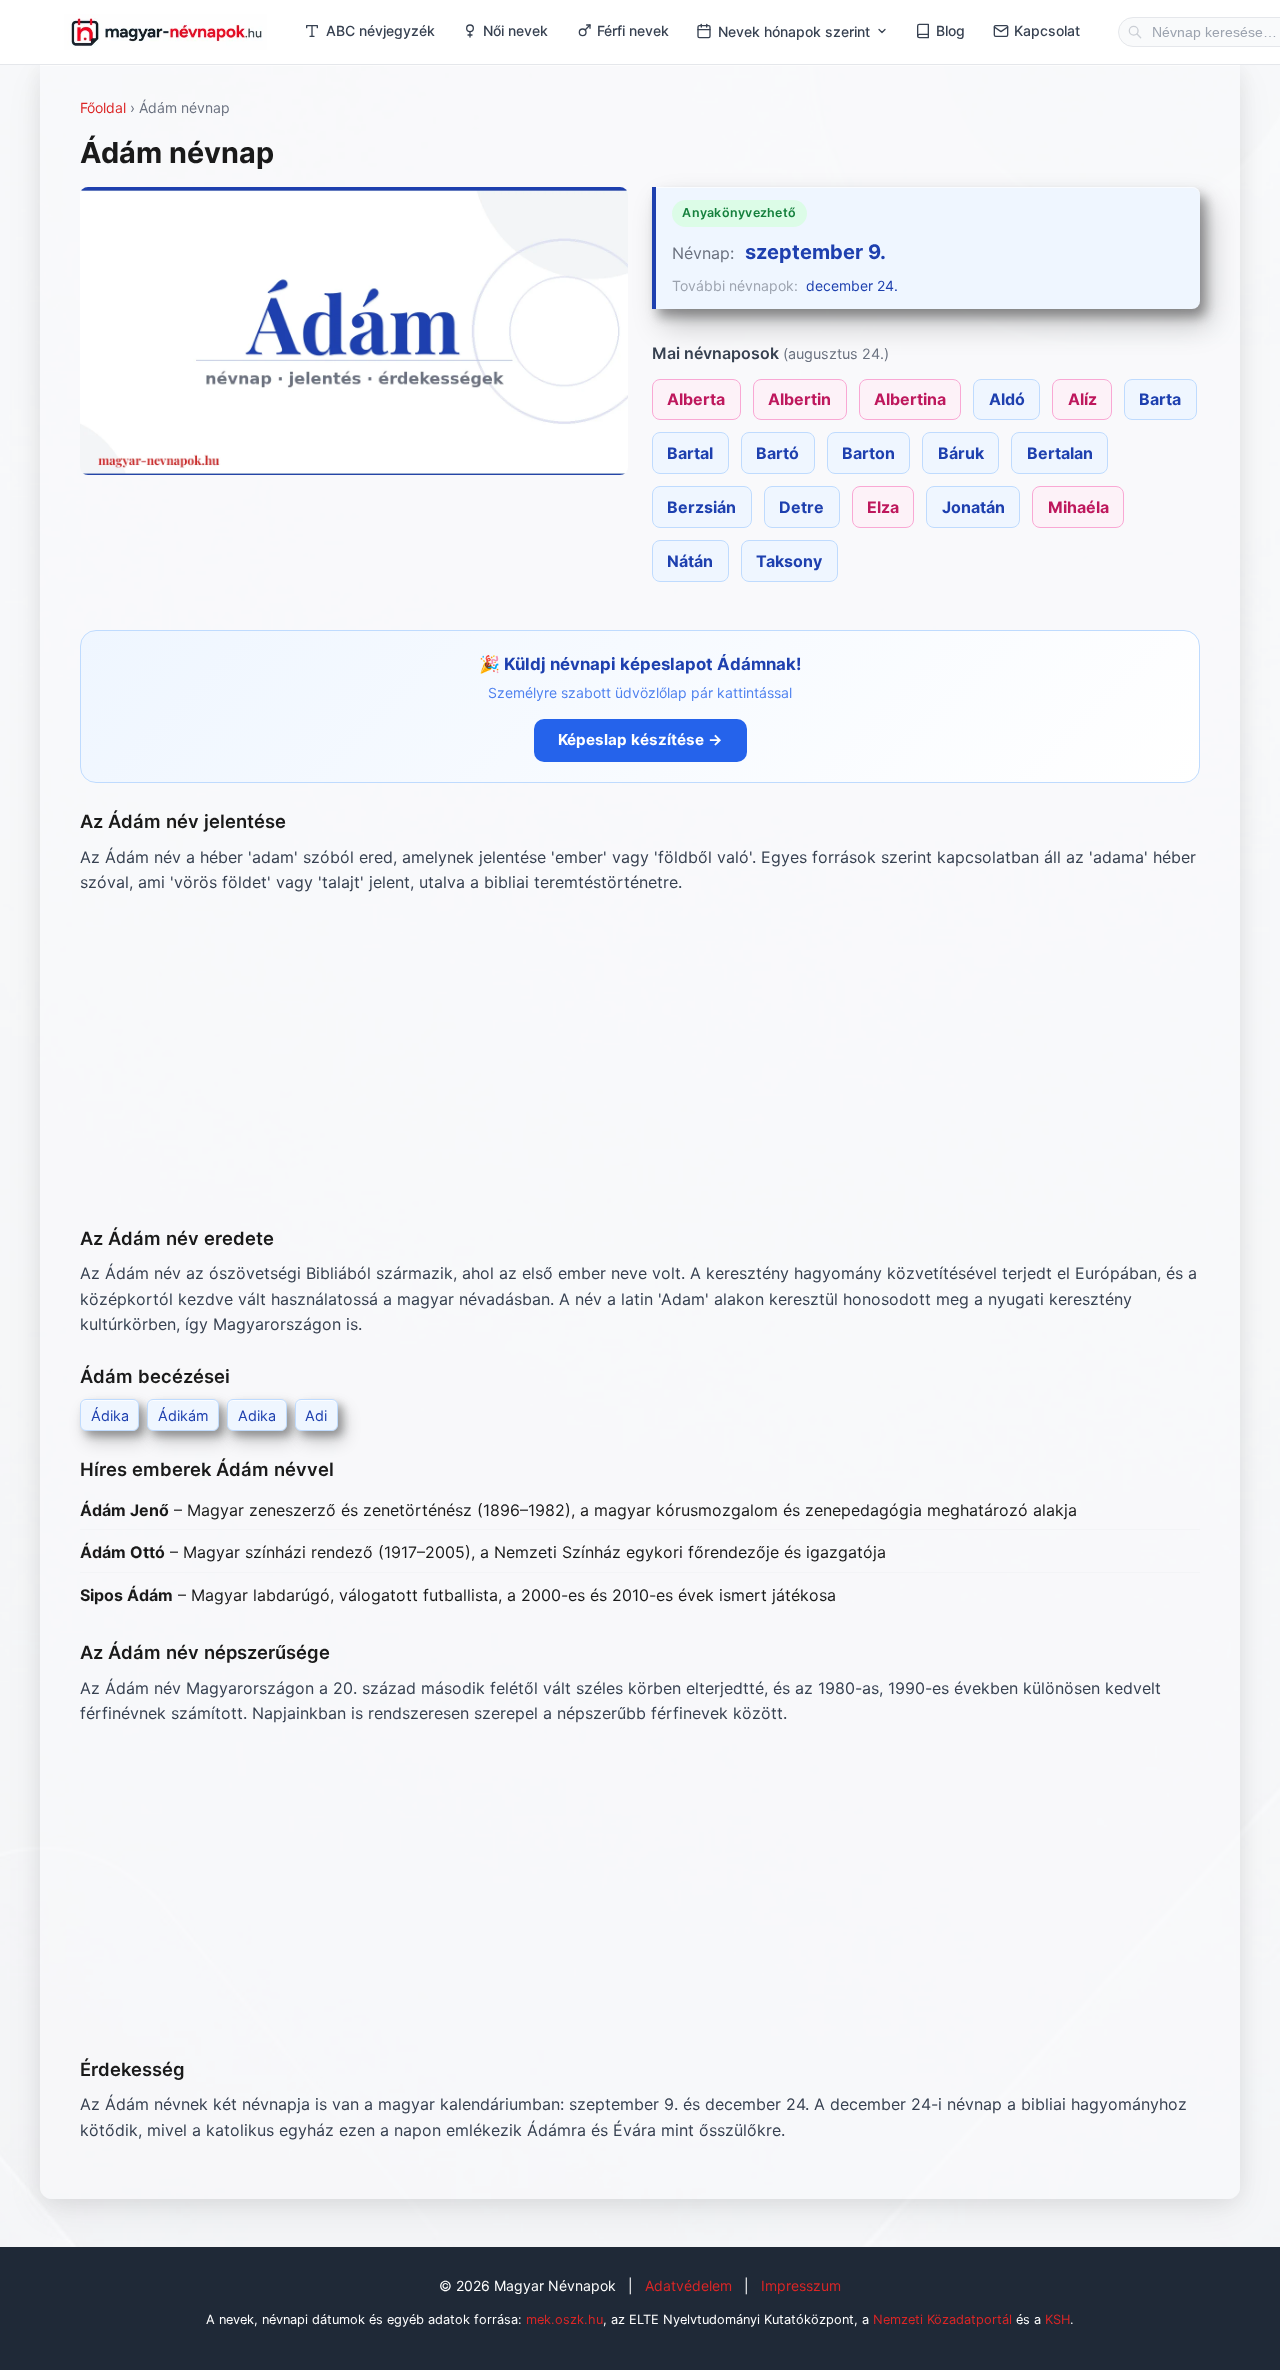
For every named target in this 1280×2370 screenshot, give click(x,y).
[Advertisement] (640, 1060)
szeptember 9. (815, 252)
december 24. (852, 285)
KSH (1057, 2319)
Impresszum (801, 2285)
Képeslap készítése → (640, 739)
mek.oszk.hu (564, 2319)
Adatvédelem (688, 2285)
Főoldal (103, 107)
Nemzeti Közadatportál (942, 2319)
